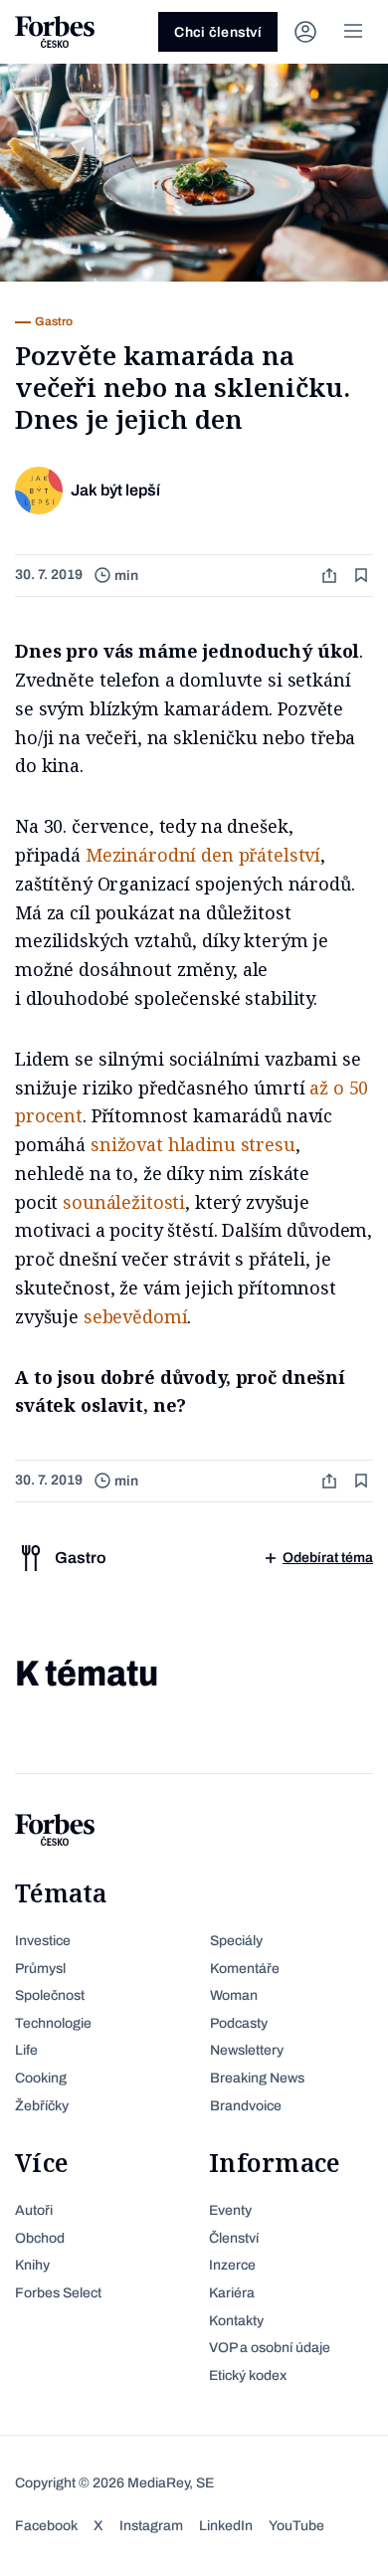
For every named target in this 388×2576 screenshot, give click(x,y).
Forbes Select (58, 2293)
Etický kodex (248, 2376)
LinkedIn (226, 2526)
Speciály (236, 1941)
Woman (234, 1995)
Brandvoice (246, 2106)
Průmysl (40, 1969)
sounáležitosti (124, 1202)
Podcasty (239, 2023)
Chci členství (218, 32)
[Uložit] (363, 576)
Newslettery (247, 2050)
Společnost (50, 1995)
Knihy (32, 2265)
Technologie (53, 2023)
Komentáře (245, 1969)
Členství (234, 2238)
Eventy (230, 2210)
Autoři (34, 2210)
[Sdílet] (331, 576)
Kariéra (232, 2293)
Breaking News (257, 2078)
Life (26, 2050)
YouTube (296, 2526)
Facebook (46, 2526)
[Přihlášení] (305, 32)
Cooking (41, 2078)
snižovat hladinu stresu (193, 1144)
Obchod (40, 2238)
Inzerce (232, 2265)
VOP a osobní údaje (270, 2348)
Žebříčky (42, 2106)
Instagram (151, 2526)
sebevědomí (136, 1316)
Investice (43, 1941)
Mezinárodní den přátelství (203, 855)
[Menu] (353, 32)
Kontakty (236, 2321)
